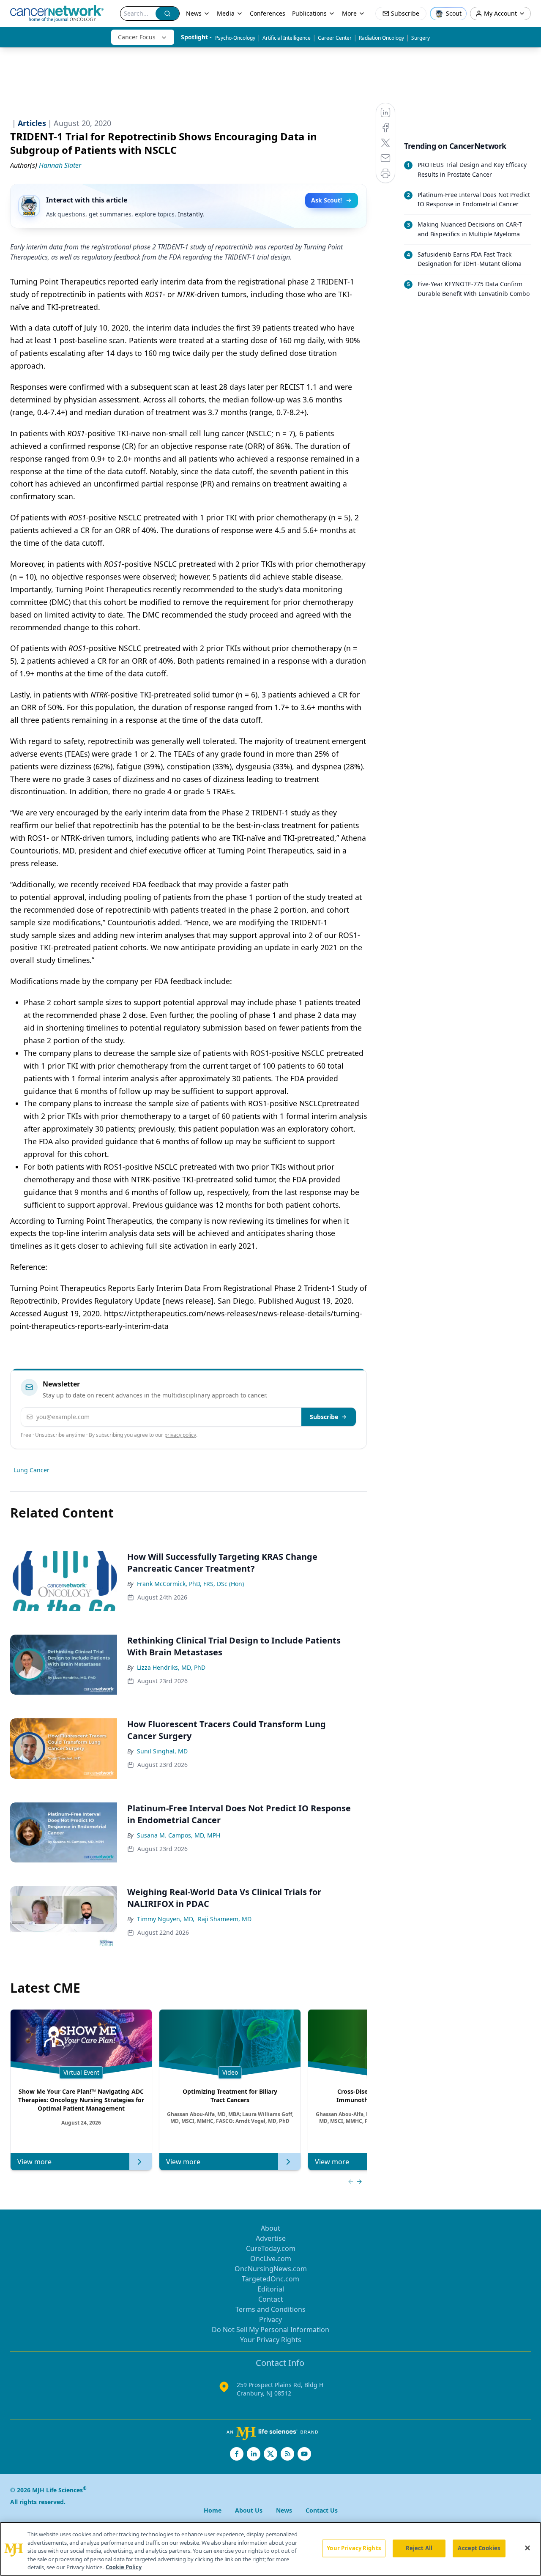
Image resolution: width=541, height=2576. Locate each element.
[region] (270, 2549)
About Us (249, 2510)
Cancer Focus (137, 37)
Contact (271, 2299)
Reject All (419, 2548)
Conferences (268, 13)
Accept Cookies (479, 2548)
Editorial (271, 2289)
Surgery (421, 38)
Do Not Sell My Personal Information (270, 2330)
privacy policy (180, 1435)
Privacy (270, 2319)
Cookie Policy (124, 2567)
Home (213, 2510)
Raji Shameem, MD (225, 1919)
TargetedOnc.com (270, 2279)
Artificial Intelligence (287, 38)
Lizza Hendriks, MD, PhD (171, 1667)
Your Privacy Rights (271, 2340)
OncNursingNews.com (271, 2269)
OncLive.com (271, 2259)
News (194, 13)
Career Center (335, 38)
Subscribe (324, 1417)
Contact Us (322, 2510)
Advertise (271, 2238)
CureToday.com (271, 2248)
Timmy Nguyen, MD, (166, 1919)
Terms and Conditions (270, 2309)
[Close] (527, 2548)
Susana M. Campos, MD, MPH (179, 1835)
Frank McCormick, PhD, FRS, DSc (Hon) (190, 1584)
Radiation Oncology (381, 38)
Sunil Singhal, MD (162, 1751)
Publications (309, 13)
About (270, 2228)
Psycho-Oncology (235, 38)
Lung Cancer (31, 1470)
